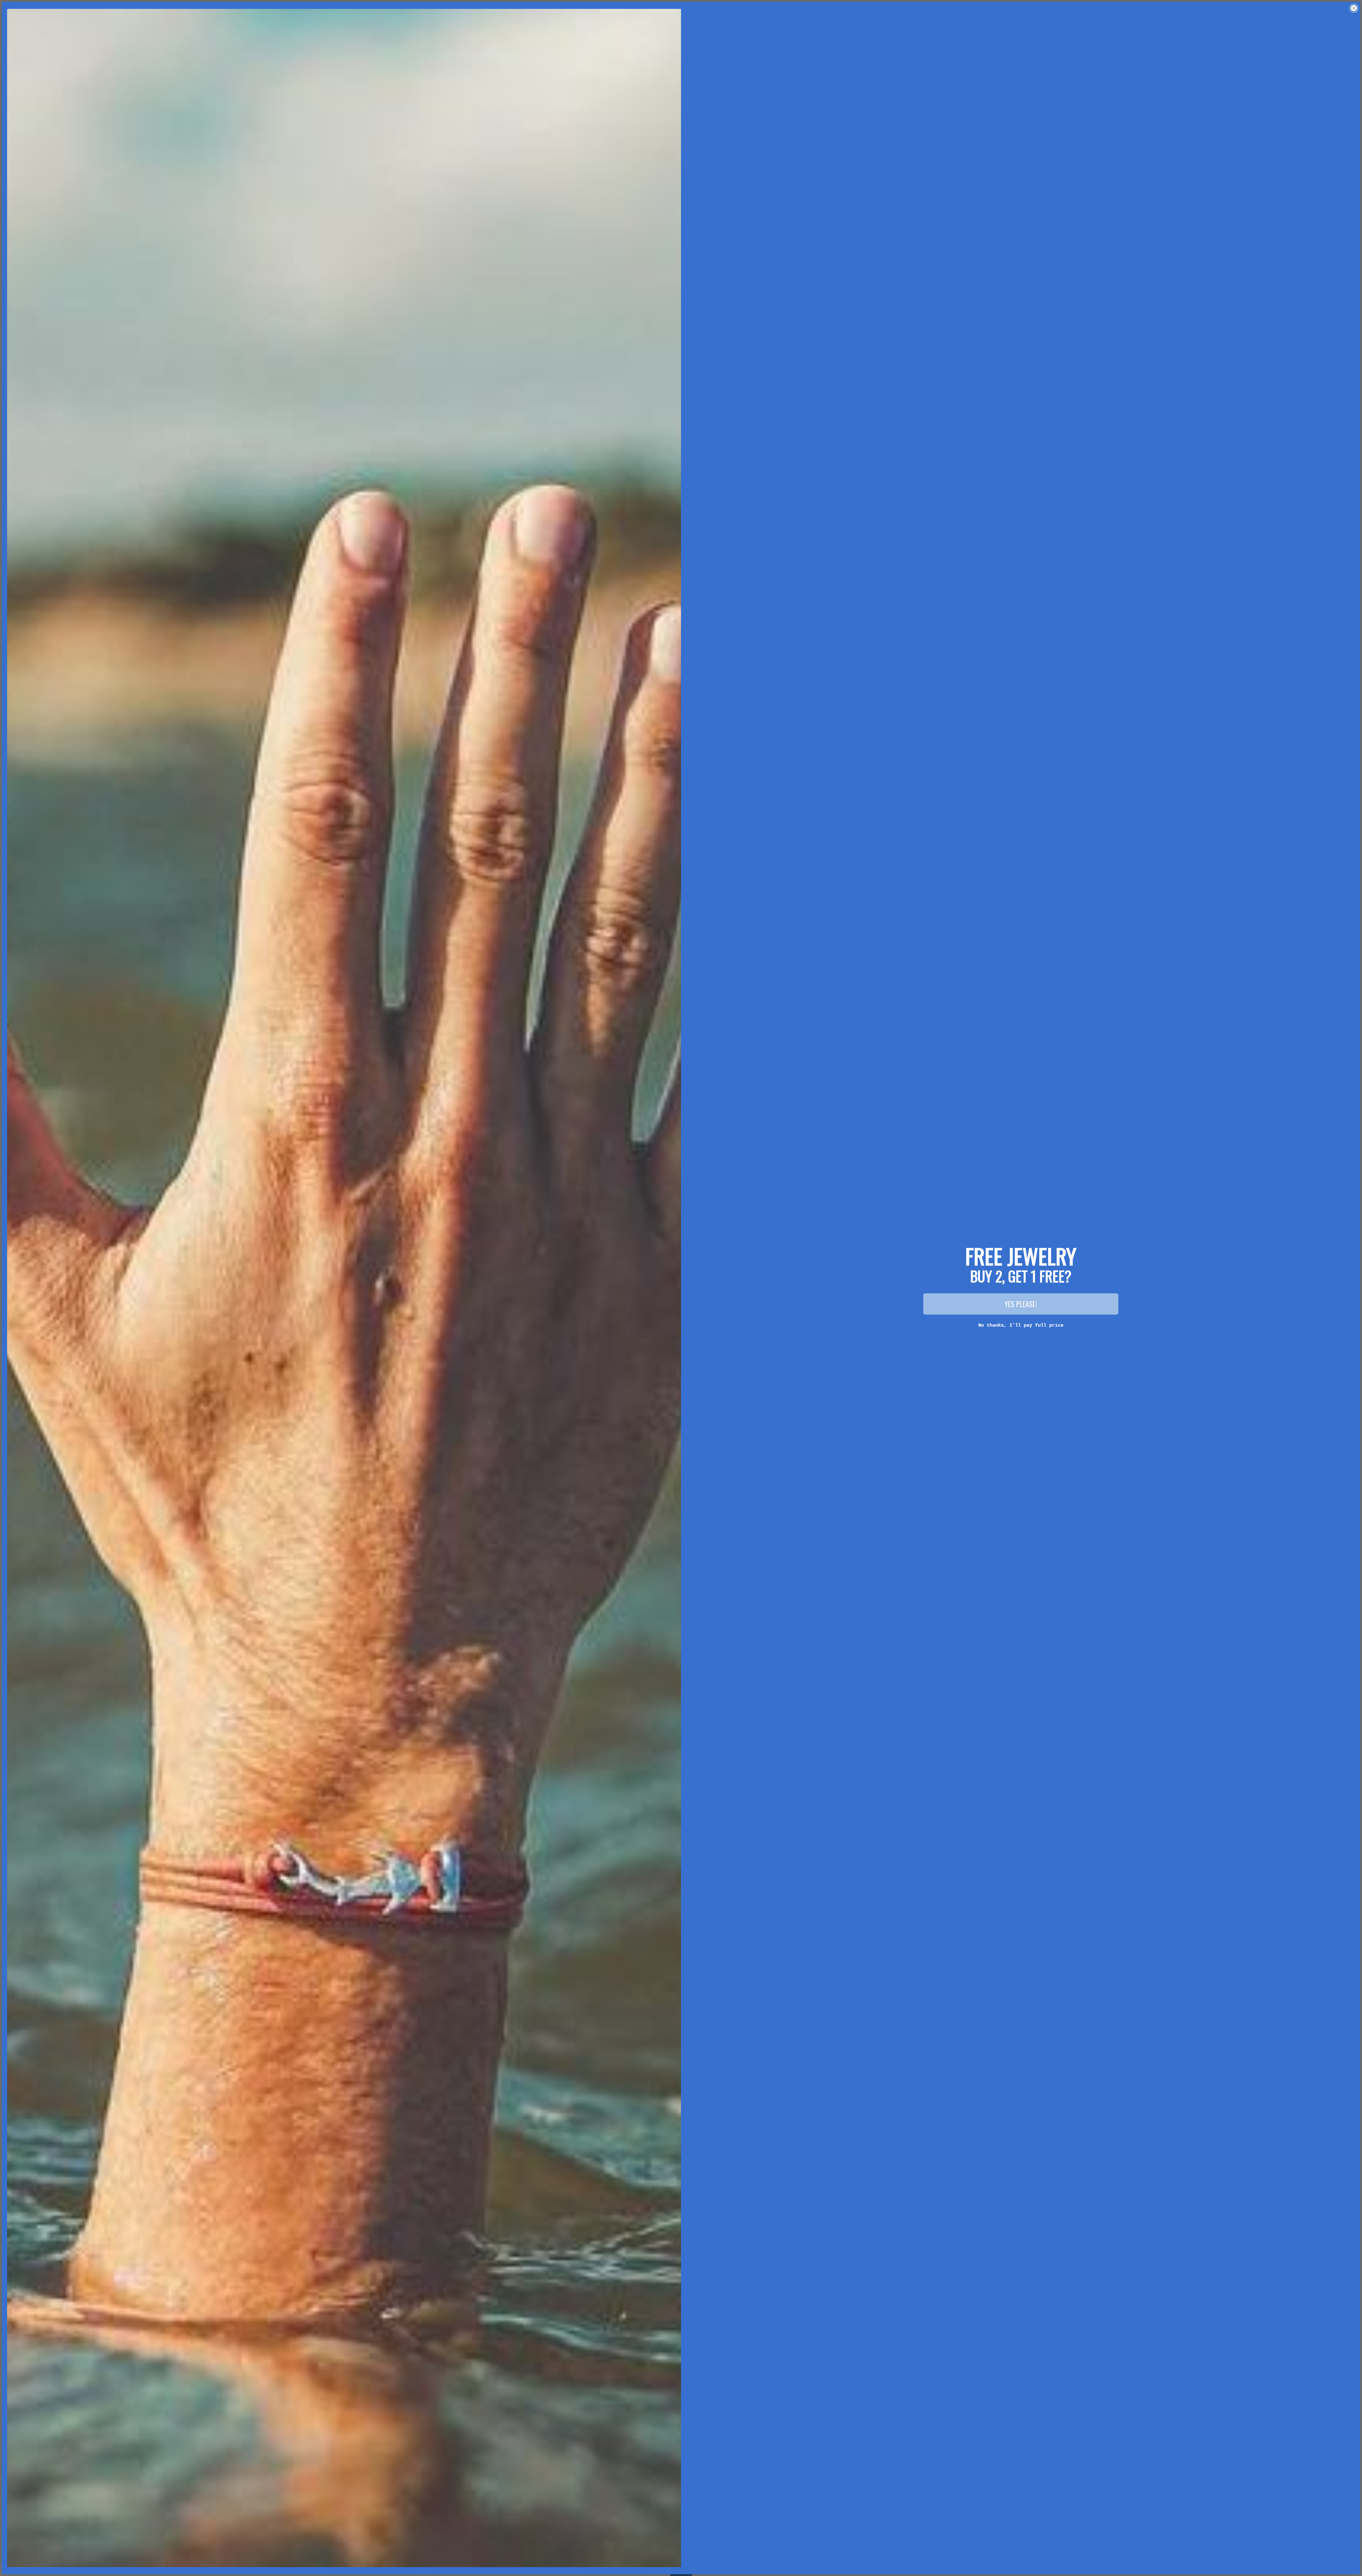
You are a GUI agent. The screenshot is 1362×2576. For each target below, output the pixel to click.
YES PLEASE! (1021, 1304)
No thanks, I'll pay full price (1021, 1325)
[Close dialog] (1354, 8)
